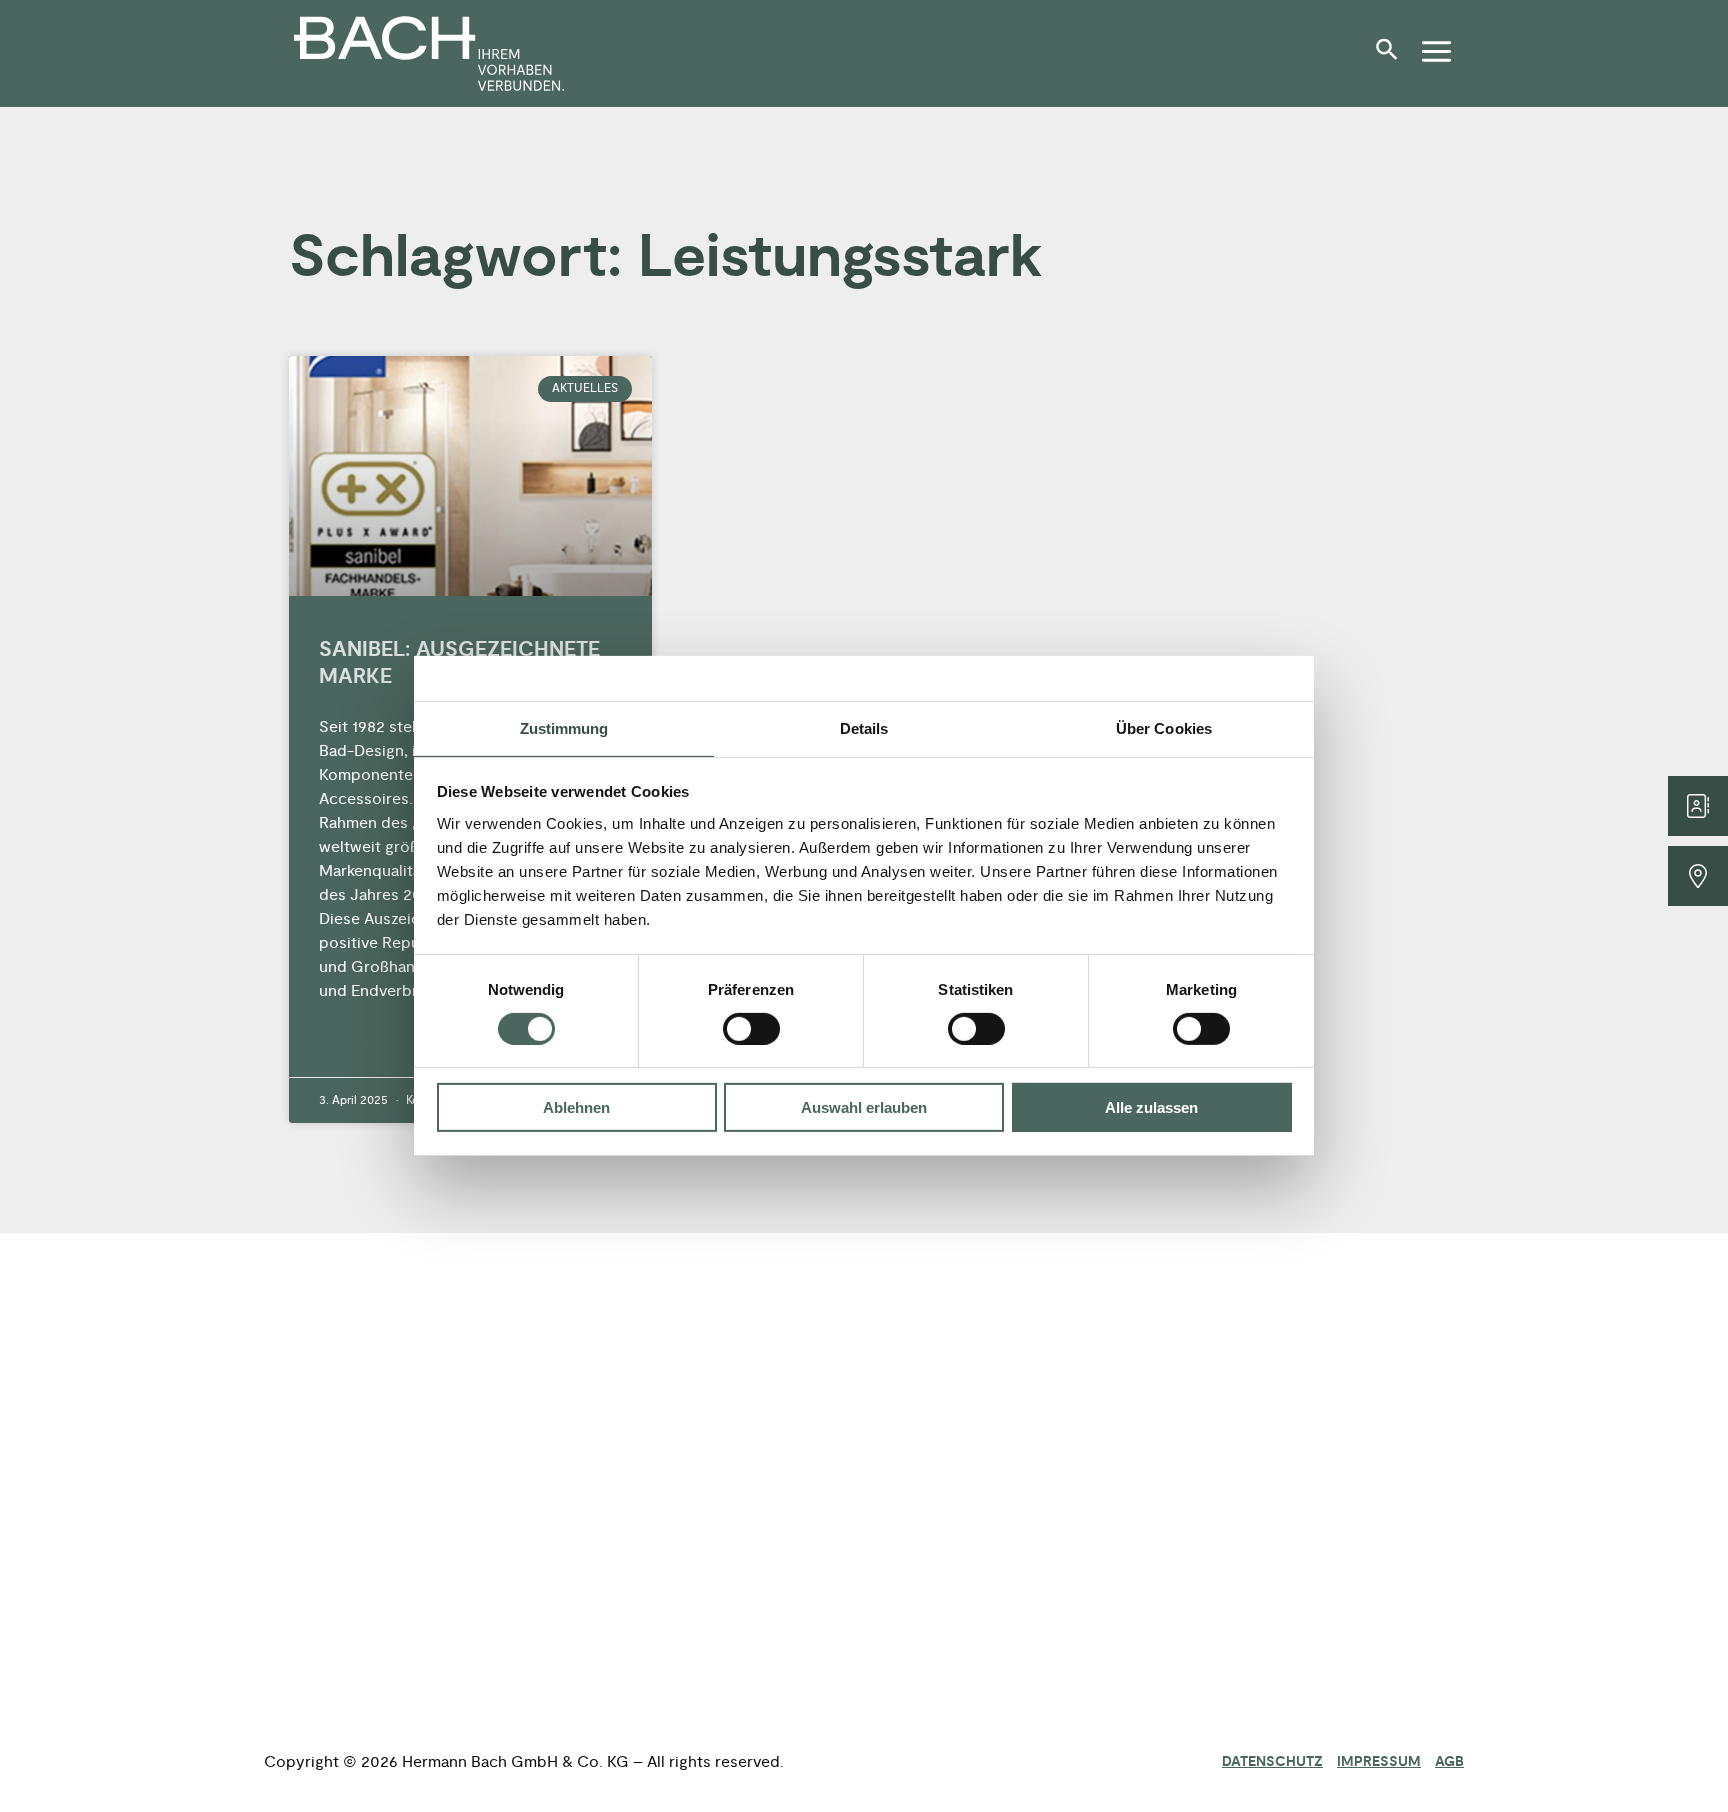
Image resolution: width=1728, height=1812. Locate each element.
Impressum (1379, 1762)
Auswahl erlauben (864, 1108)
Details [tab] (864, 728)
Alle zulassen (1151, 1108)
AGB (1449, 1762)
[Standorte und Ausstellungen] (1698, 876)
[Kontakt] (1698, 806)
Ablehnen (576, 1108)
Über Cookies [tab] (1164, 728)
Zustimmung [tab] (564, 728)
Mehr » (341, 1042)
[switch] (751, 1029)
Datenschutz (1272, 1762)
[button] (1392, 57)
